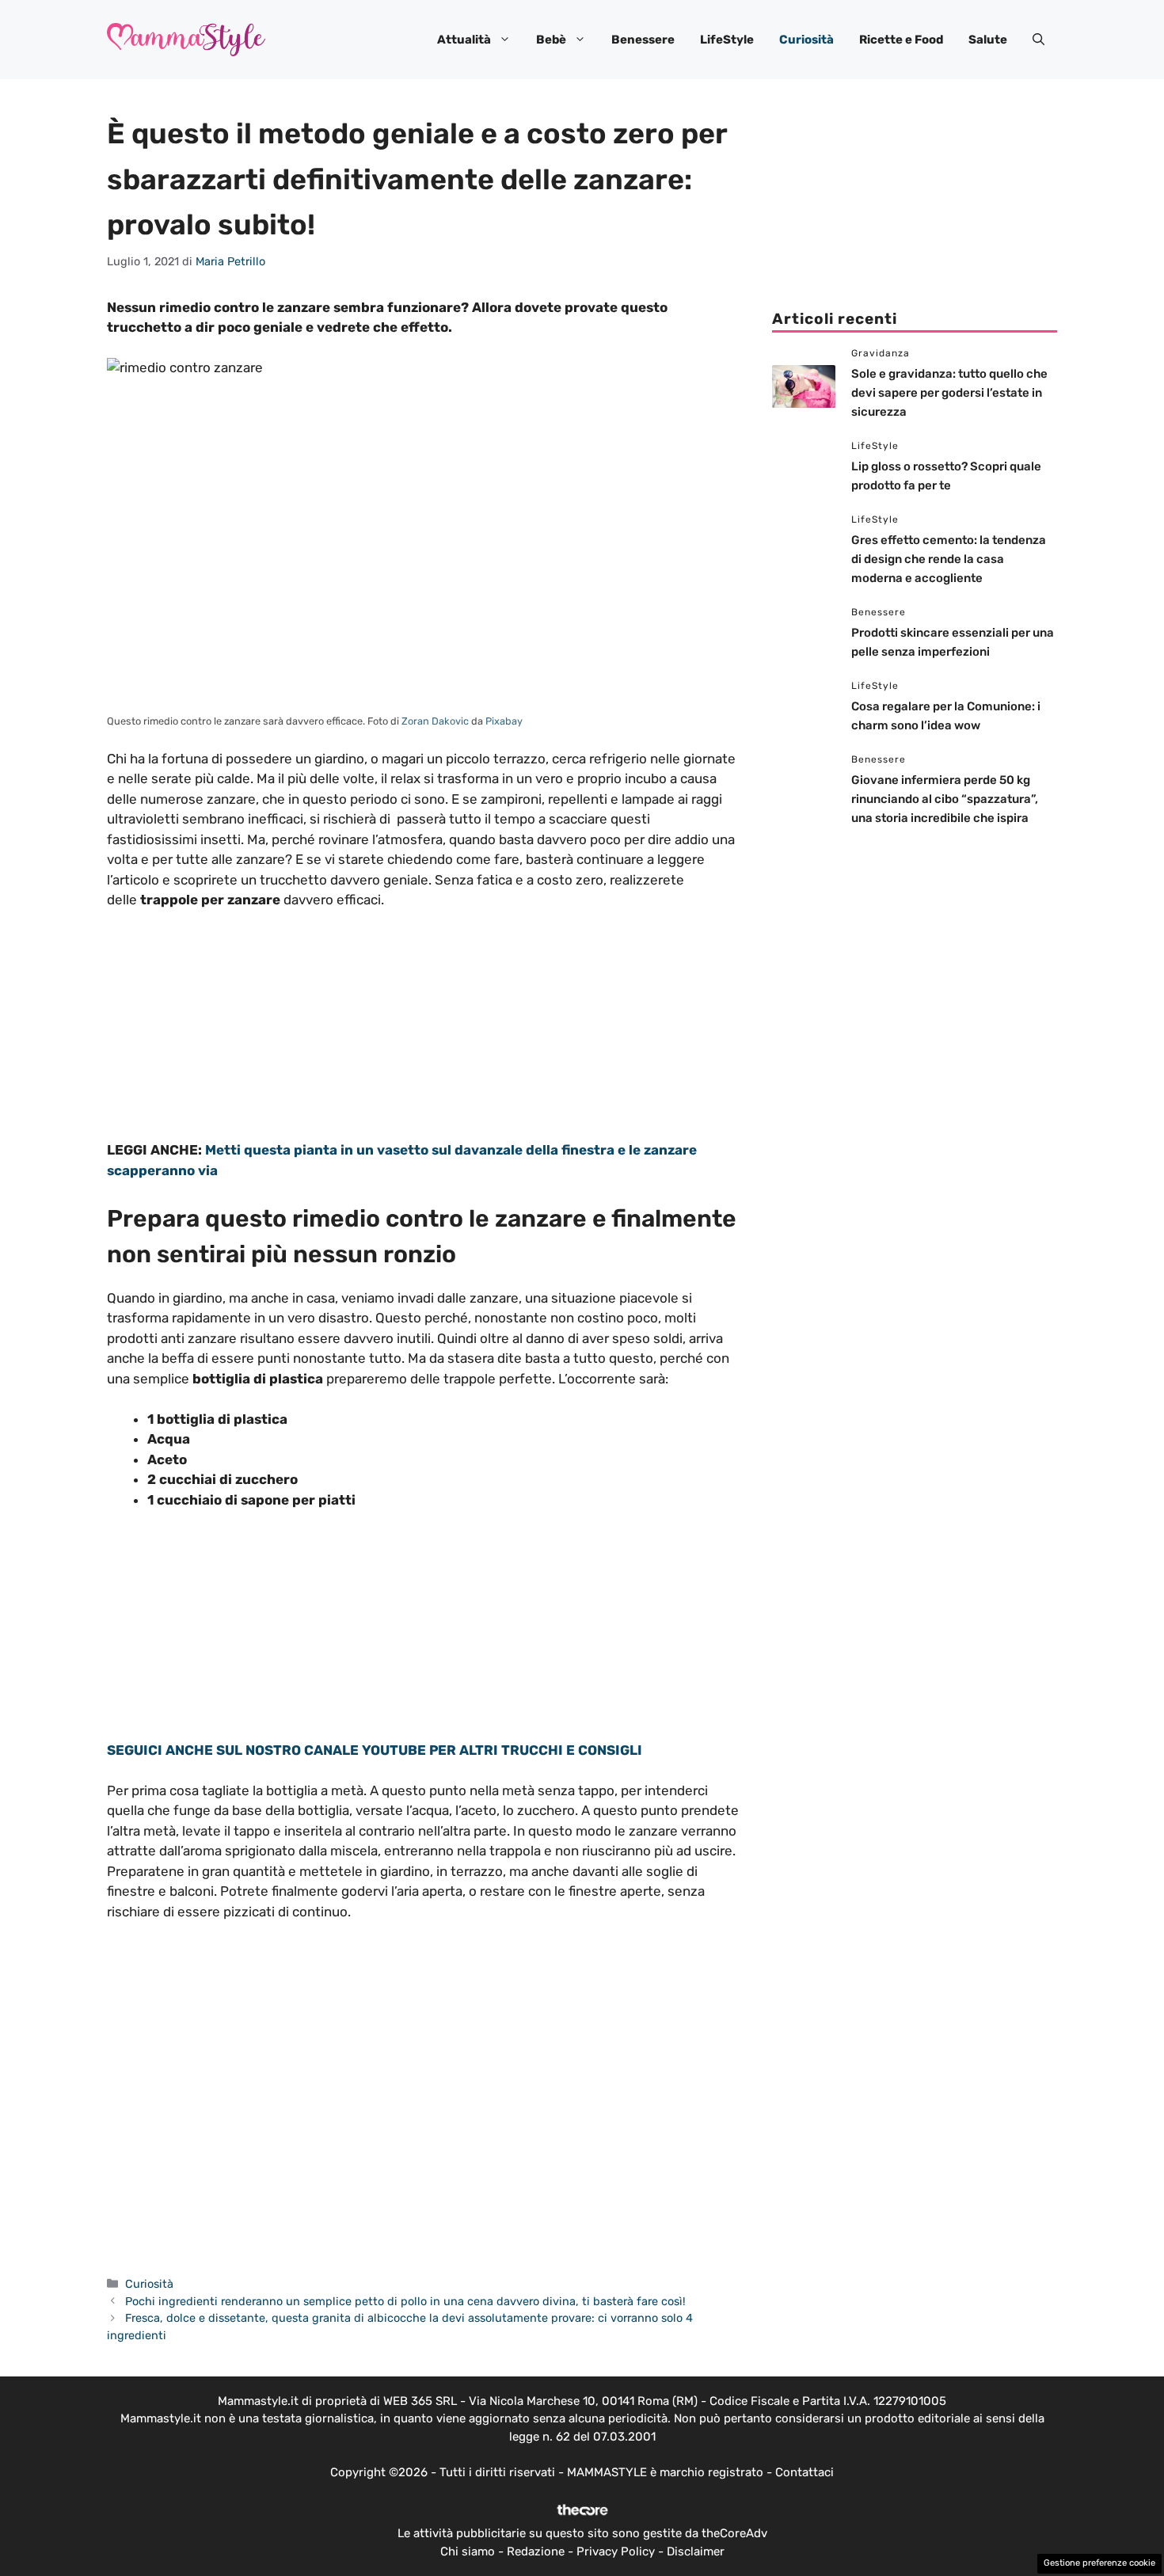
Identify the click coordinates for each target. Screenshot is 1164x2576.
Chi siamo (468, 2551)
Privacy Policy (616, 2551)
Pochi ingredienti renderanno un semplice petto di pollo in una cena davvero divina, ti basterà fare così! (405, 2301)
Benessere (643, 40)
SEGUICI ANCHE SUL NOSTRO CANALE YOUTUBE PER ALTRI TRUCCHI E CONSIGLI (375, 1750)
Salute (988, 40)
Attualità (464, 40)
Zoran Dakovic (435, 721)
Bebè (551, 40)
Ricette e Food (901, 40)
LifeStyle (727, 40)
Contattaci (805, 2472)
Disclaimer (696, 2551)
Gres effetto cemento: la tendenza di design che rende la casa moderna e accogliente (949, 559)
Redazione (536, 2551)
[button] (1038, 40)
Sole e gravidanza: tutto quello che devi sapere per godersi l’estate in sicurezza (949, 393)
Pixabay (504, 721)
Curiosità (806, 40)
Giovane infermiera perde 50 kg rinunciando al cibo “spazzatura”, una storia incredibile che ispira (945, 799)
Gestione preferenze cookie (1099, 2563)
